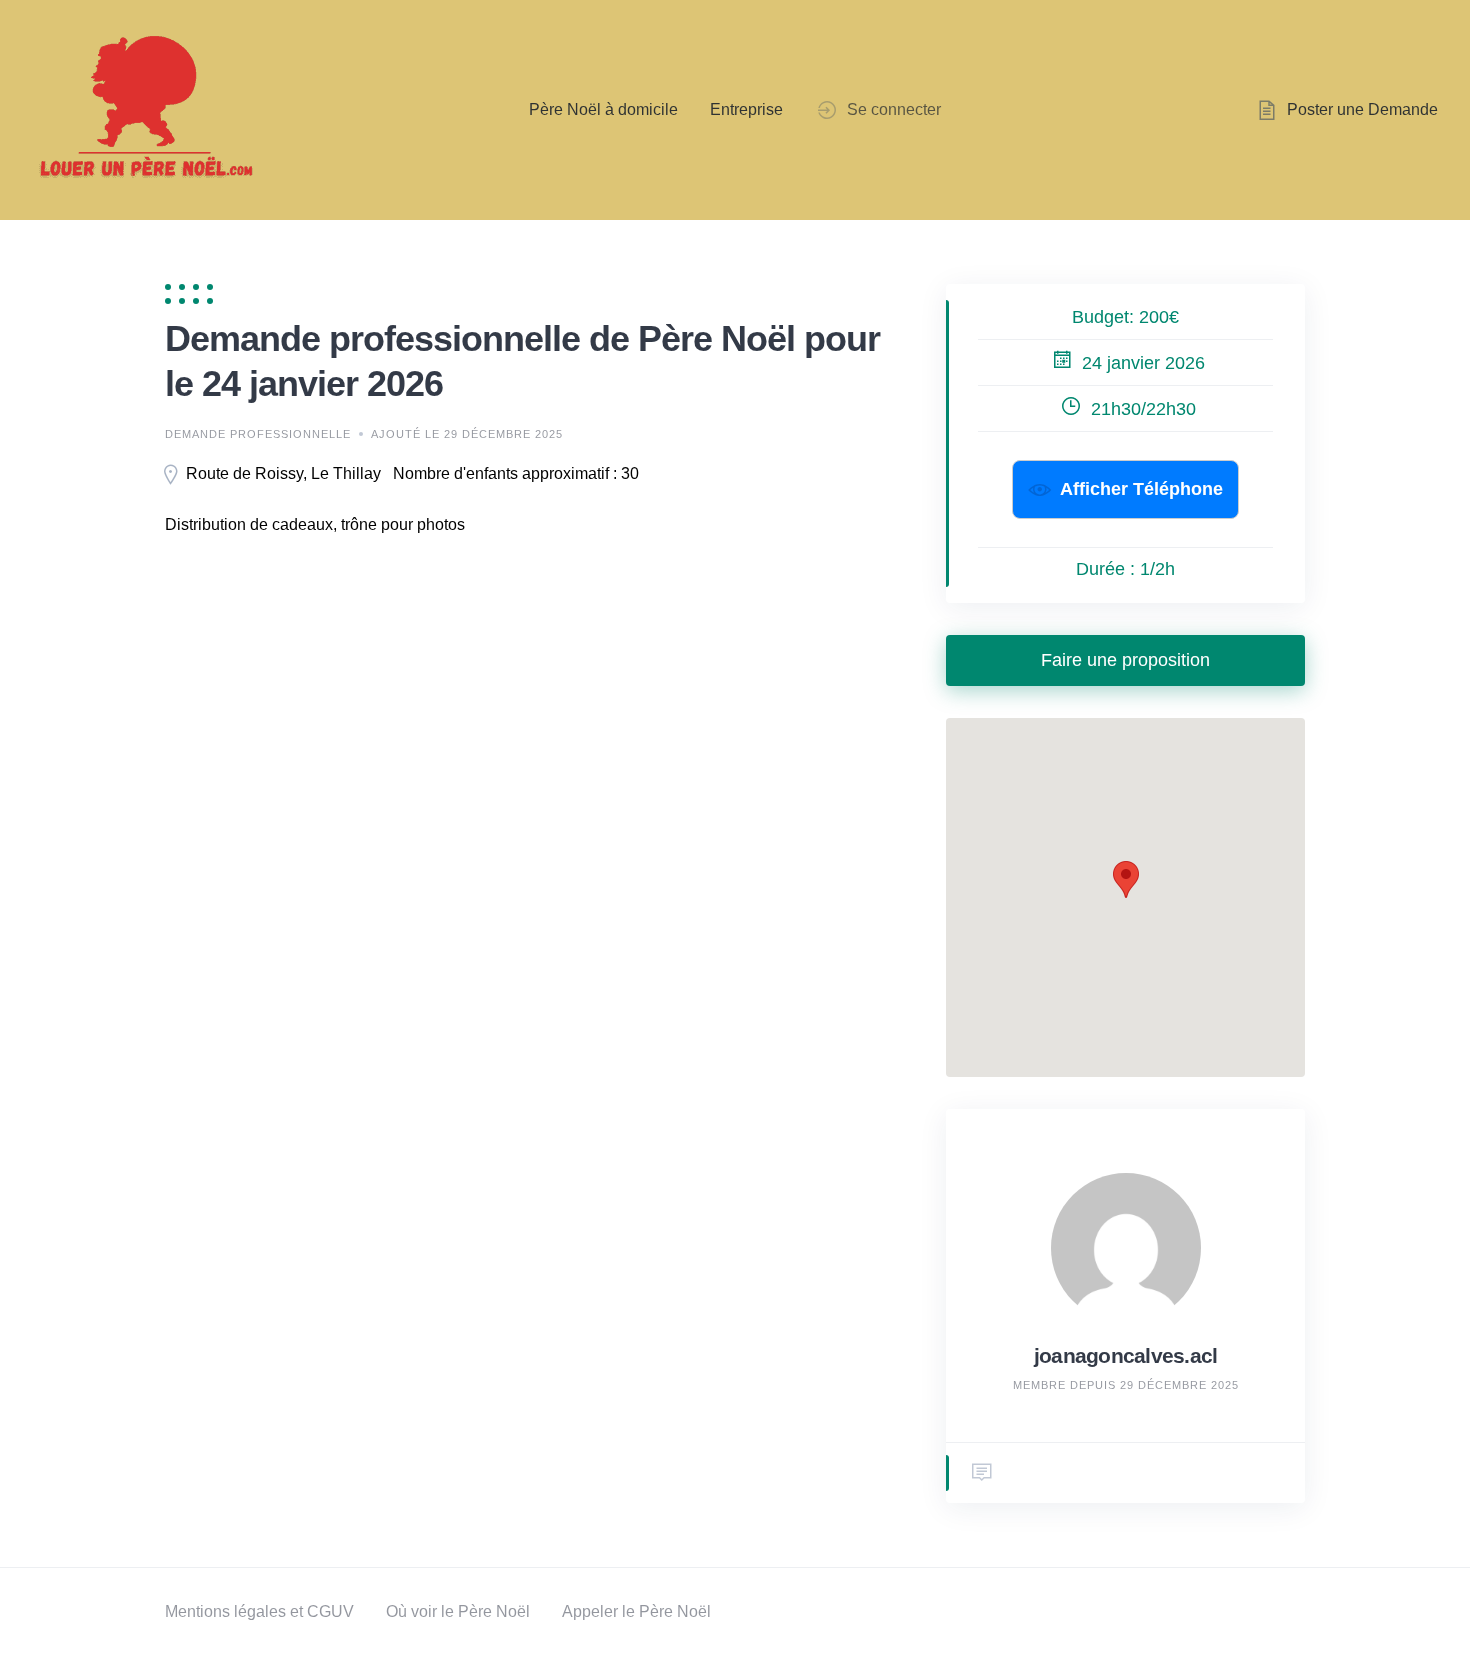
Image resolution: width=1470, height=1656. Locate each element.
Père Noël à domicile (603, 109)
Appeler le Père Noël (636, 1611)
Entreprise (746, 109)
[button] (1126, 879)
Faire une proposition (1125, 660)
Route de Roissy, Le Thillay (283, 473)
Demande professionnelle (258, 434)
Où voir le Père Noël (458, 1611)
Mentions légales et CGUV (259, 1611)
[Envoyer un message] (982, 1473)
